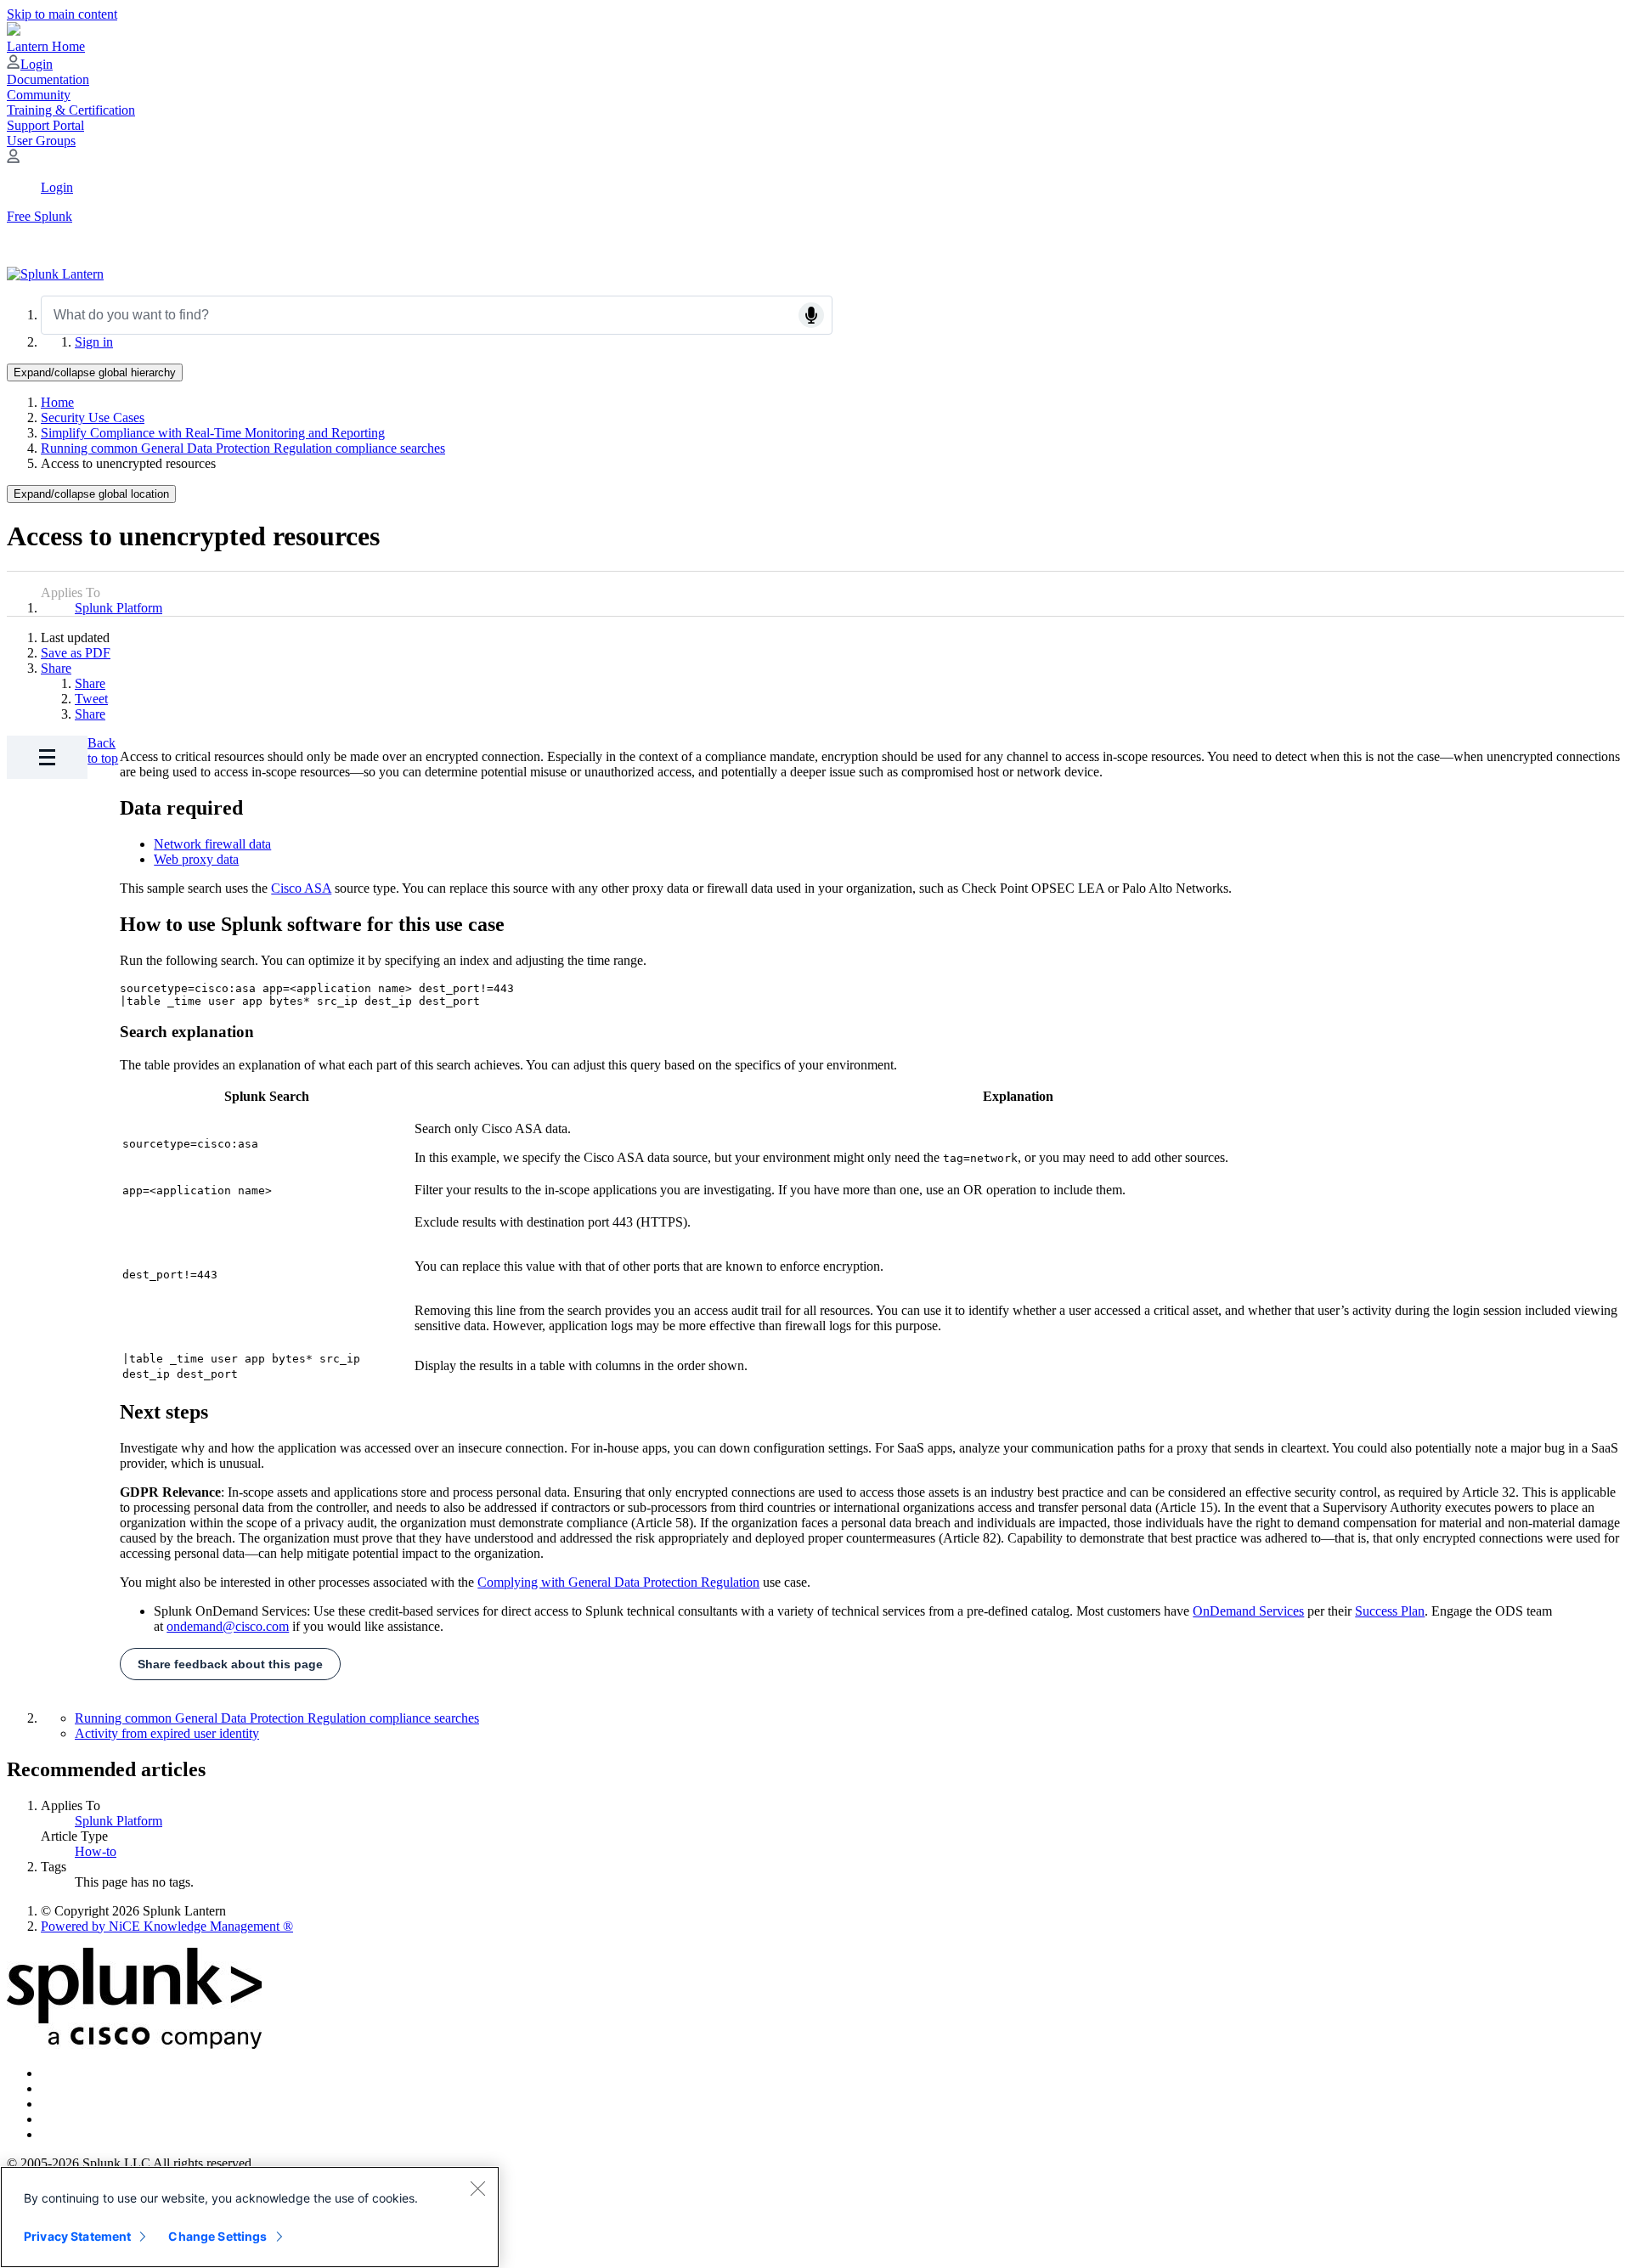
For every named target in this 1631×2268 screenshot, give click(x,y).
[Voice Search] (811, 315)
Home (57, 402)
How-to (96, 1851)
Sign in (94, 342)
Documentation (48, 79)
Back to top (103, 750)
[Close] (477, 2188)
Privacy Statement (77, 2236)
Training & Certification (71, 110)
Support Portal (45, 125)
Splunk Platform (119, 608)
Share (56, 668)
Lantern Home (46, 46)
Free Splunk (40, 216)
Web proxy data (196, 859)
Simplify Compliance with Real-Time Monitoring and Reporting (213, 433)
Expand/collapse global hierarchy (95, 372)
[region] (250, 2217)
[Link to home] (55, 274)
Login (37, 64)
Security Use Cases (93, 417)
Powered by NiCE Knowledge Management (167, 1926)
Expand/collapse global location (91, 494)
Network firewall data (212, 844)
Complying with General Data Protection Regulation (618, 1582)
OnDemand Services (1248, 1611)
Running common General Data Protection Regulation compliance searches (243, 448)
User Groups (41, 141)
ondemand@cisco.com (228, 1626)
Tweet (91, 699)
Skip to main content (62, 14)
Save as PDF (76, 653)
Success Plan (1390, 1611)
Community (39, 95)
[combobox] (437, 315)
